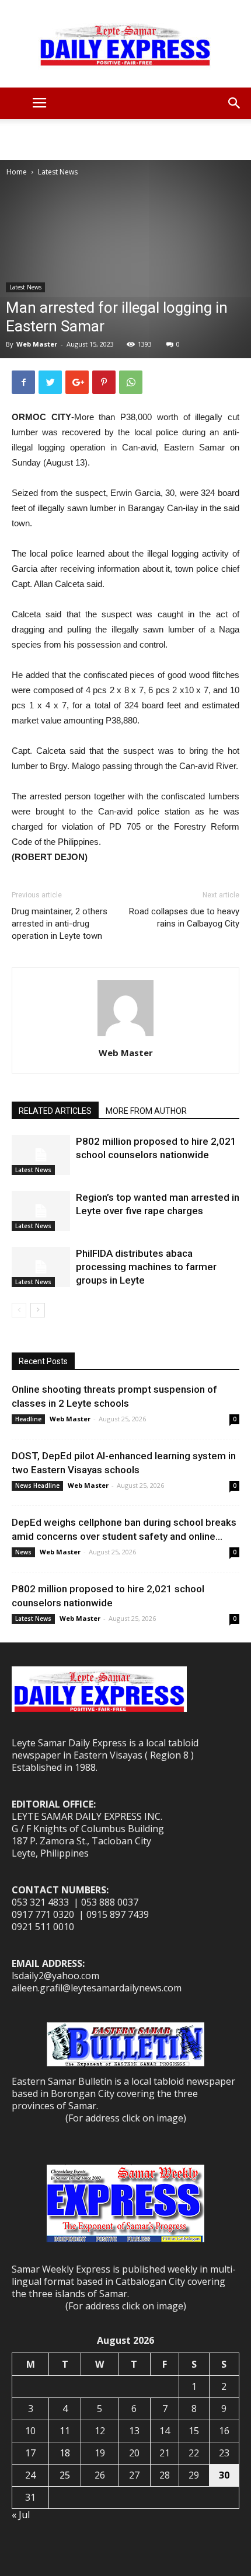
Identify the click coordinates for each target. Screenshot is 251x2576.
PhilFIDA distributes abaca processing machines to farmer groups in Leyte (146, 1267)
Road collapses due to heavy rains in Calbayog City (184, 917)
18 (65, 2453)
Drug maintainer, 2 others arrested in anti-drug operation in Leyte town (60, 924)
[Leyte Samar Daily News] (125, 44)
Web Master (37, 344)
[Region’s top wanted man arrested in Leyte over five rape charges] (41, 1211)
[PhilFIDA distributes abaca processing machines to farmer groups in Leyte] (41, 1267)
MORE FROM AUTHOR (146, 1111)
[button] (235, 103)
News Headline (37, 1486)
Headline (28, 1419)
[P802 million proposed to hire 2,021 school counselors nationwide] (41, 1155)
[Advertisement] (125, 139)
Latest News (58, 172)
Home (17, 172)
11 (65, 2431)
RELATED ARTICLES (55, 1111)
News (23, 1552)
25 (65, 2475)
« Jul (21, 2515)
